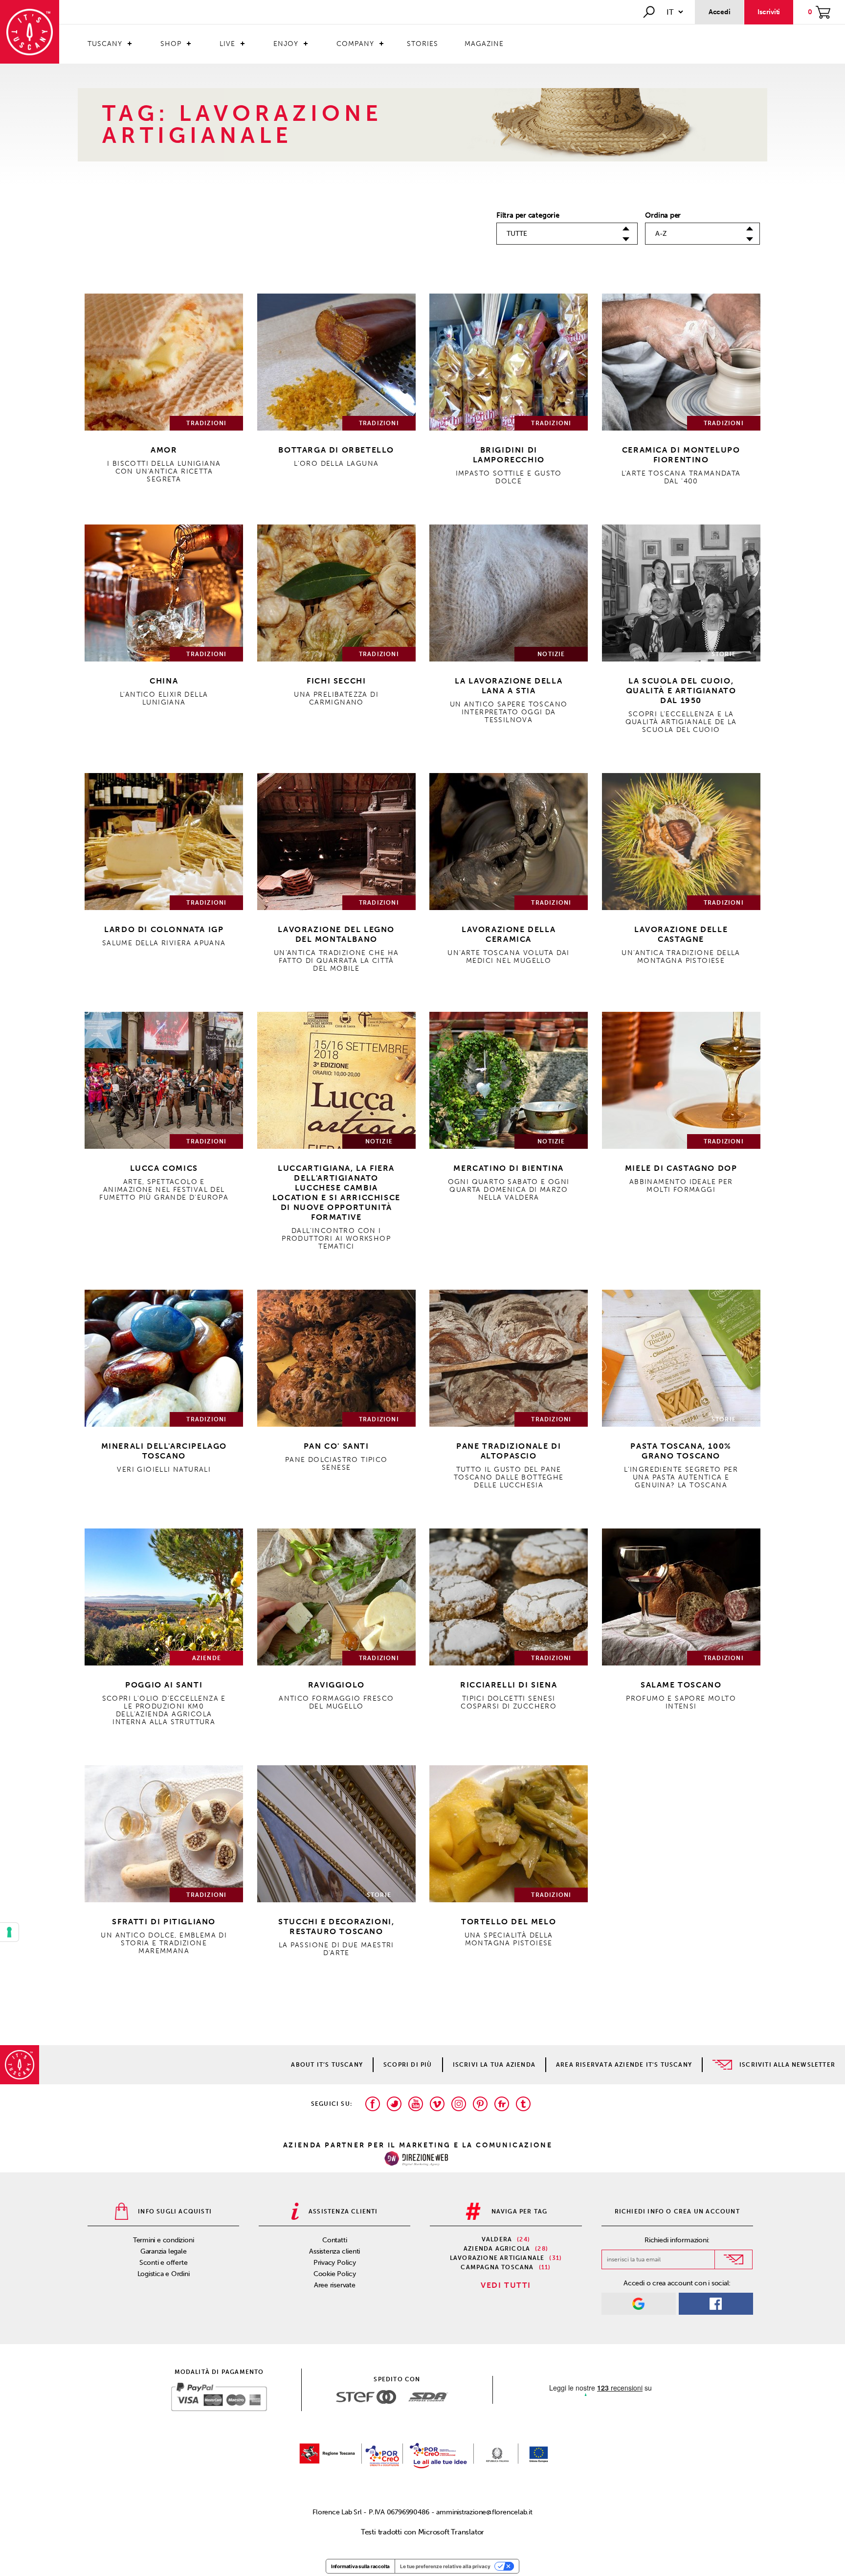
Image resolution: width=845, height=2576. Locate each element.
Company (355, 44)
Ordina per (663, 215)
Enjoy (286, 44)
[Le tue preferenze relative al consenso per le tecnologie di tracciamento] (9, 1932)
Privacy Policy (335, 2263)
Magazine (484, 44)
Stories (422, 44)
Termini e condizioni (164, 2240)
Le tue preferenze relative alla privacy (445, 2566)
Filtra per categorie (528, 215)
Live (227, 44)
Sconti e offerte (163, 2263)
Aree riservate (335, 2285)
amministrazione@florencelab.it (484, 2512)
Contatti (334, 2240)
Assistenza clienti (334, 2251)
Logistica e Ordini (164, 2274)
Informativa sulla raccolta (360, 2566)
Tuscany (105, 44)
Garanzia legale (164, 2251)
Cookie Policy (335, 2274)
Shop (171, 44)
